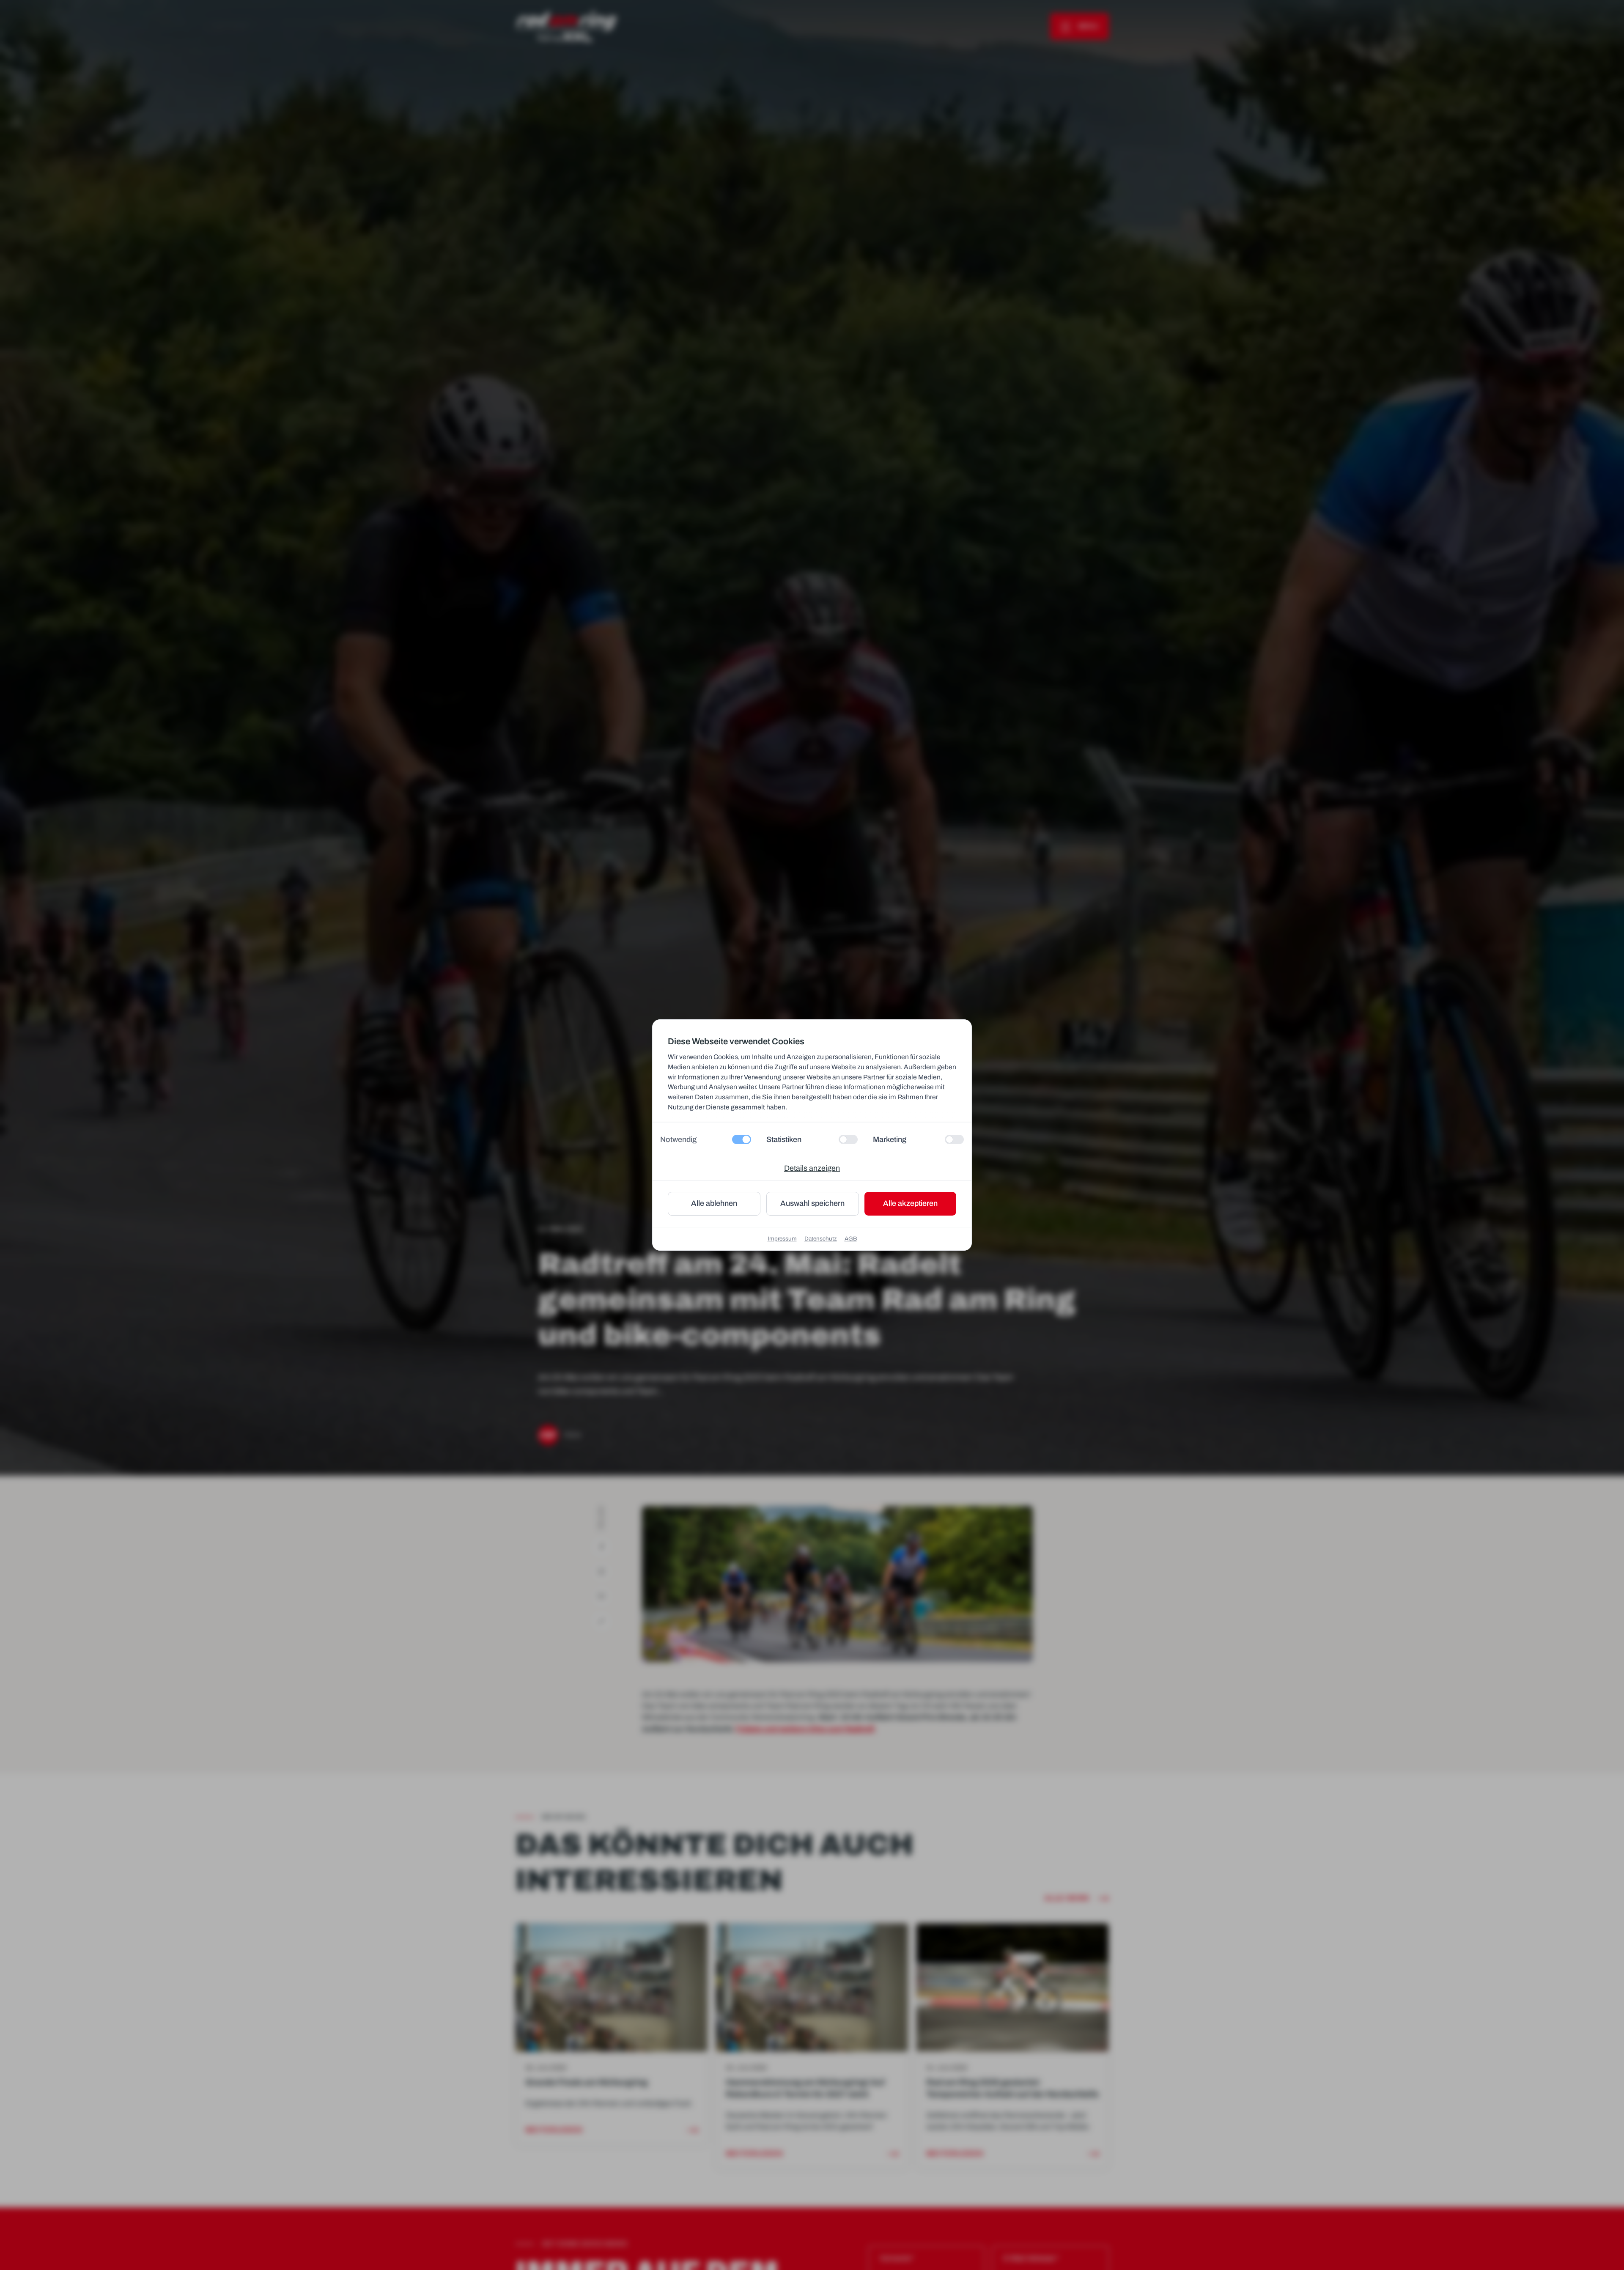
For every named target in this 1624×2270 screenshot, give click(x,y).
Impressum (782, 1239)
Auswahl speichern (812, 1203)
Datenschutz (821, 1239)
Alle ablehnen (714, 1203)
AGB (851, 1239)
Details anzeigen (812, 1168)
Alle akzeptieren (910, 1203)
